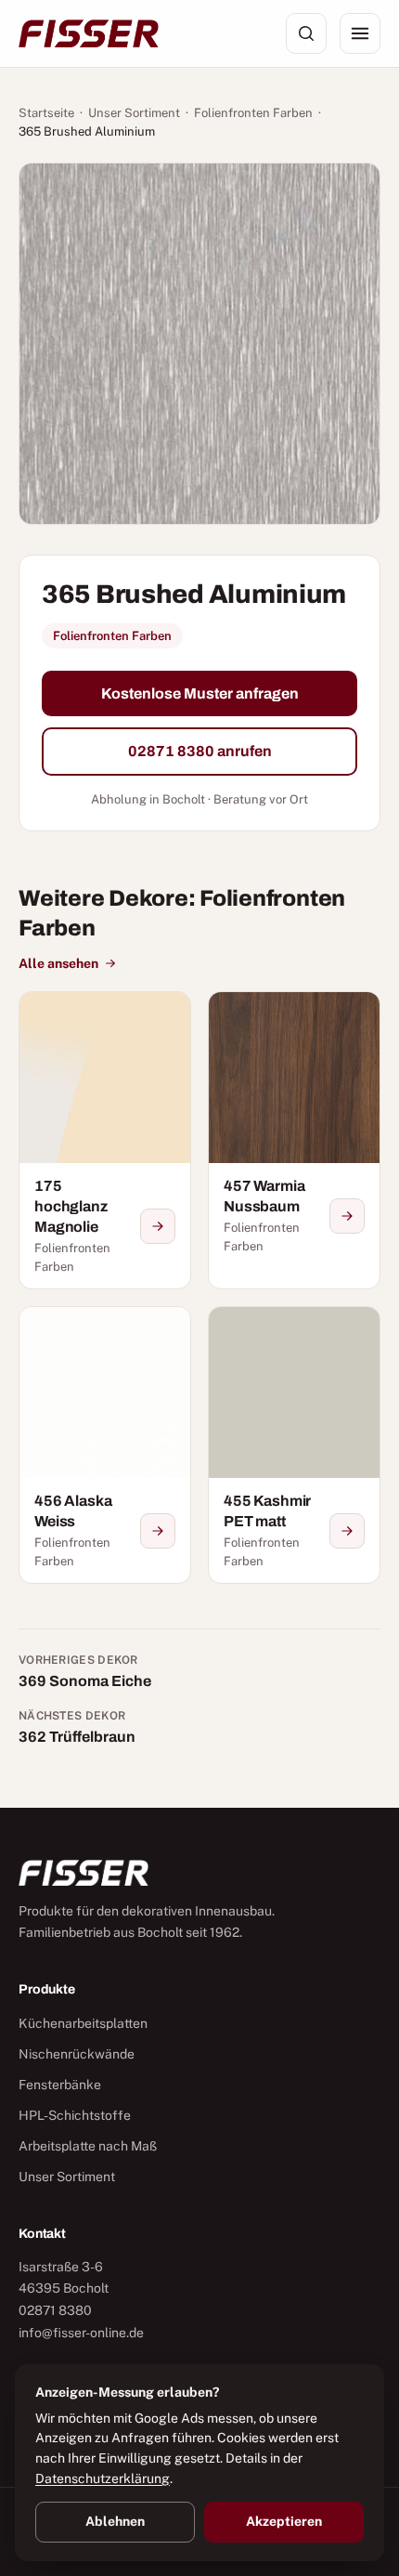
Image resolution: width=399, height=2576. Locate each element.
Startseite (46, 113)
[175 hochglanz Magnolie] (105, 1140)
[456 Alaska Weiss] (105, 1445)
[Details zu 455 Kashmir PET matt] (347, 1531)
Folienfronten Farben (253, 113)
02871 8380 (55, 2310)
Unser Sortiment (134, 113)
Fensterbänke (60, 2085)
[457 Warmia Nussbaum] (294, 1140)
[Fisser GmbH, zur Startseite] (89, 33)
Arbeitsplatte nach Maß (88, 2146)
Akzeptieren (284, 2521)
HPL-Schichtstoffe (75, 2115)
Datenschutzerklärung (103, 2478)
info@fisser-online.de (81, 2333)
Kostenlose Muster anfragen (200, 693)
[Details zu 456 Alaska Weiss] (158, 1531)
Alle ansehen (58, 963)
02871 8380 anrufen (200, 751)
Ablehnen (115, 2521)
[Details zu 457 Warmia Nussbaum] (347, 1216)
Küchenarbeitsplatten (83, 2023)
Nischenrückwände (77, 2054)
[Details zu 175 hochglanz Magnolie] (158, 1226)
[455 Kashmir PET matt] (294, 1445)
